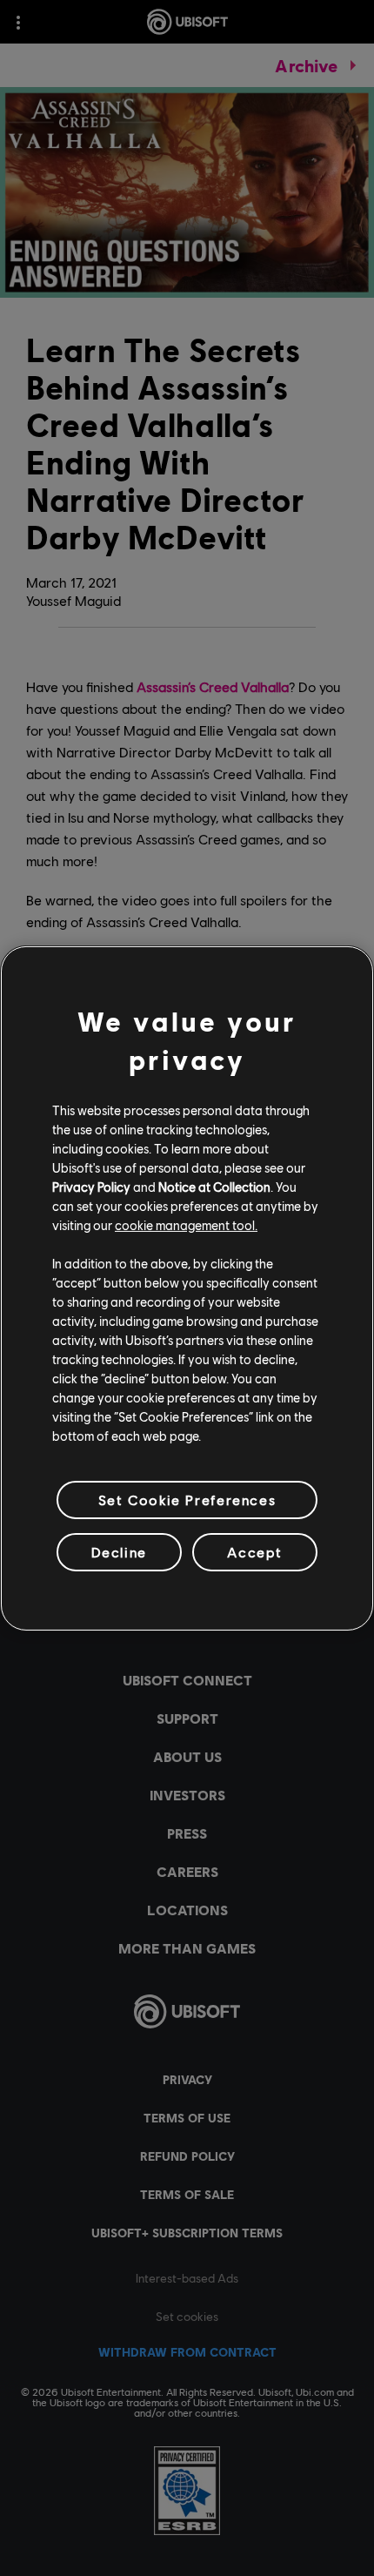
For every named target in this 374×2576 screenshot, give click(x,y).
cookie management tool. (186, 1225)
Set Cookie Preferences (187, 1499)
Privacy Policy (91, 1187)
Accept (255, 1552)
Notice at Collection (214, 1187)
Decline (119, 1552)
